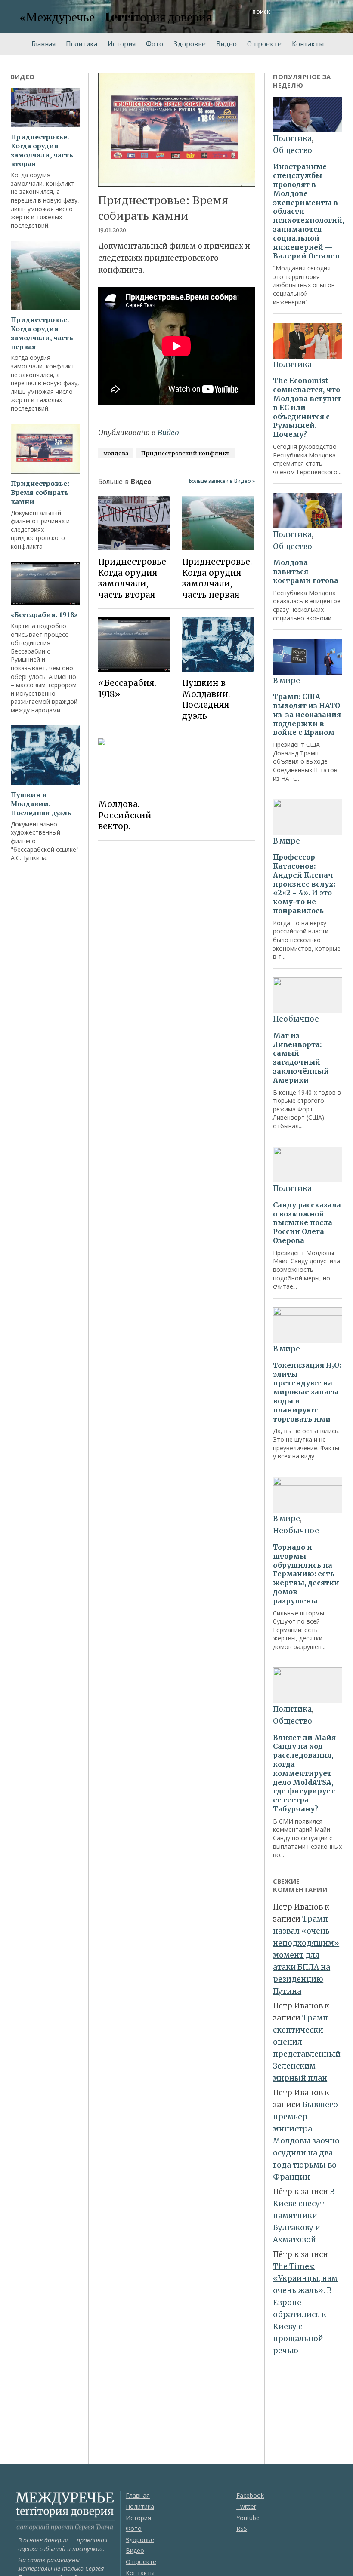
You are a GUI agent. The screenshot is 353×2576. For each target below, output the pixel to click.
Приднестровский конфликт (185, 453)
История (122, 44)
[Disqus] (176, 968)
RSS (242, 2528)
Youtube (248, 2518)
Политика (82, 44)
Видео (226, 44)
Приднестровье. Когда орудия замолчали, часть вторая (42, 150)
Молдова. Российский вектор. (125, 815)
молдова (116, 453)
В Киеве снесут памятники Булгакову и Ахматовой (304, 2216)
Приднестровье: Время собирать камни (40, 492)
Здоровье (190, 44)
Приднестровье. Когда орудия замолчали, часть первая (42, 333)
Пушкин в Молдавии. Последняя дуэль (41, 804)
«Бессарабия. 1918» (44, 615)
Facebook (250, 2495)
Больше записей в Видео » (222, 481)
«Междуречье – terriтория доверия (116, 17)
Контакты (308, 44)
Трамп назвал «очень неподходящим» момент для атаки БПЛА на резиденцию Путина (306, 1955)
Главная (43, 44)
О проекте (264, 44)
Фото (155, 44)
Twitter (246, 2507)
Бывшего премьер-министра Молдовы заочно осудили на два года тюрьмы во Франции (306, 2141)
